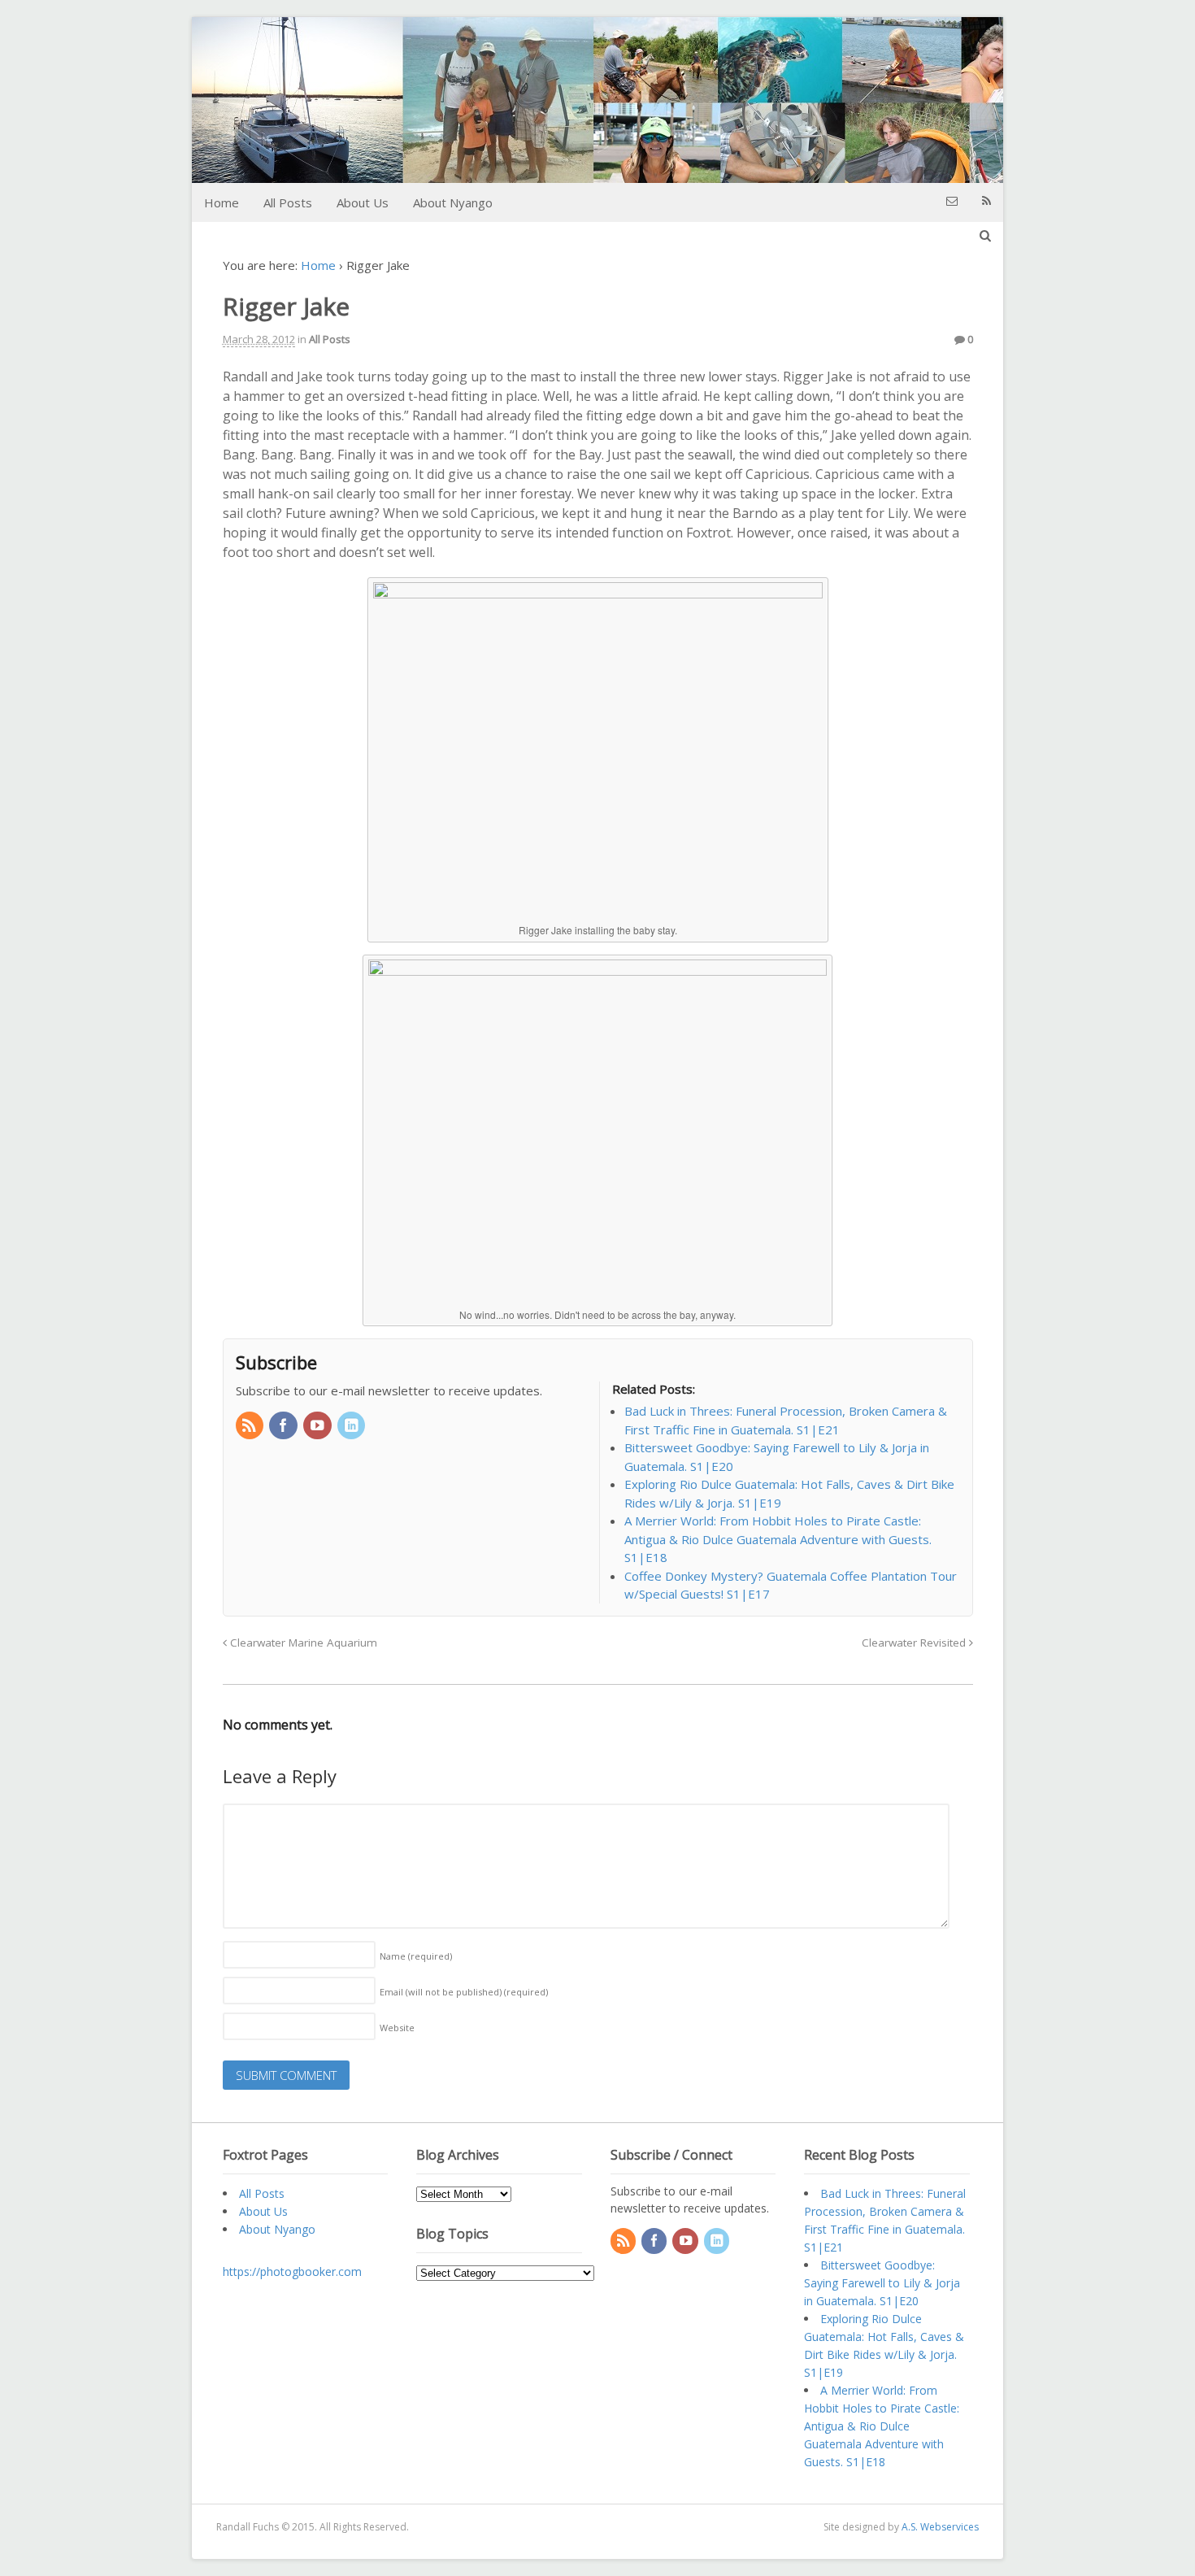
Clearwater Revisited (915, 1643)
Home (222, 202)
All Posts (288, 202)
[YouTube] (319, 1426)
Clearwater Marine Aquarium (302, 1643)
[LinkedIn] (353, 1426)
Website (397, 2028)
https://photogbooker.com (292, 2271)
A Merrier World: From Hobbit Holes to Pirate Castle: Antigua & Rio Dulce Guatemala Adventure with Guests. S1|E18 (882, 2426)
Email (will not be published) (464, 1992)
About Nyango (453, 202)
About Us (363, 202)
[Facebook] (285, 1426)
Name (416, 1956)
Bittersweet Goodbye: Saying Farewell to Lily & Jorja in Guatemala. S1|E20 (882, 2283)
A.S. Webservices (940, 2527)
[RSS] (251, 1426)
